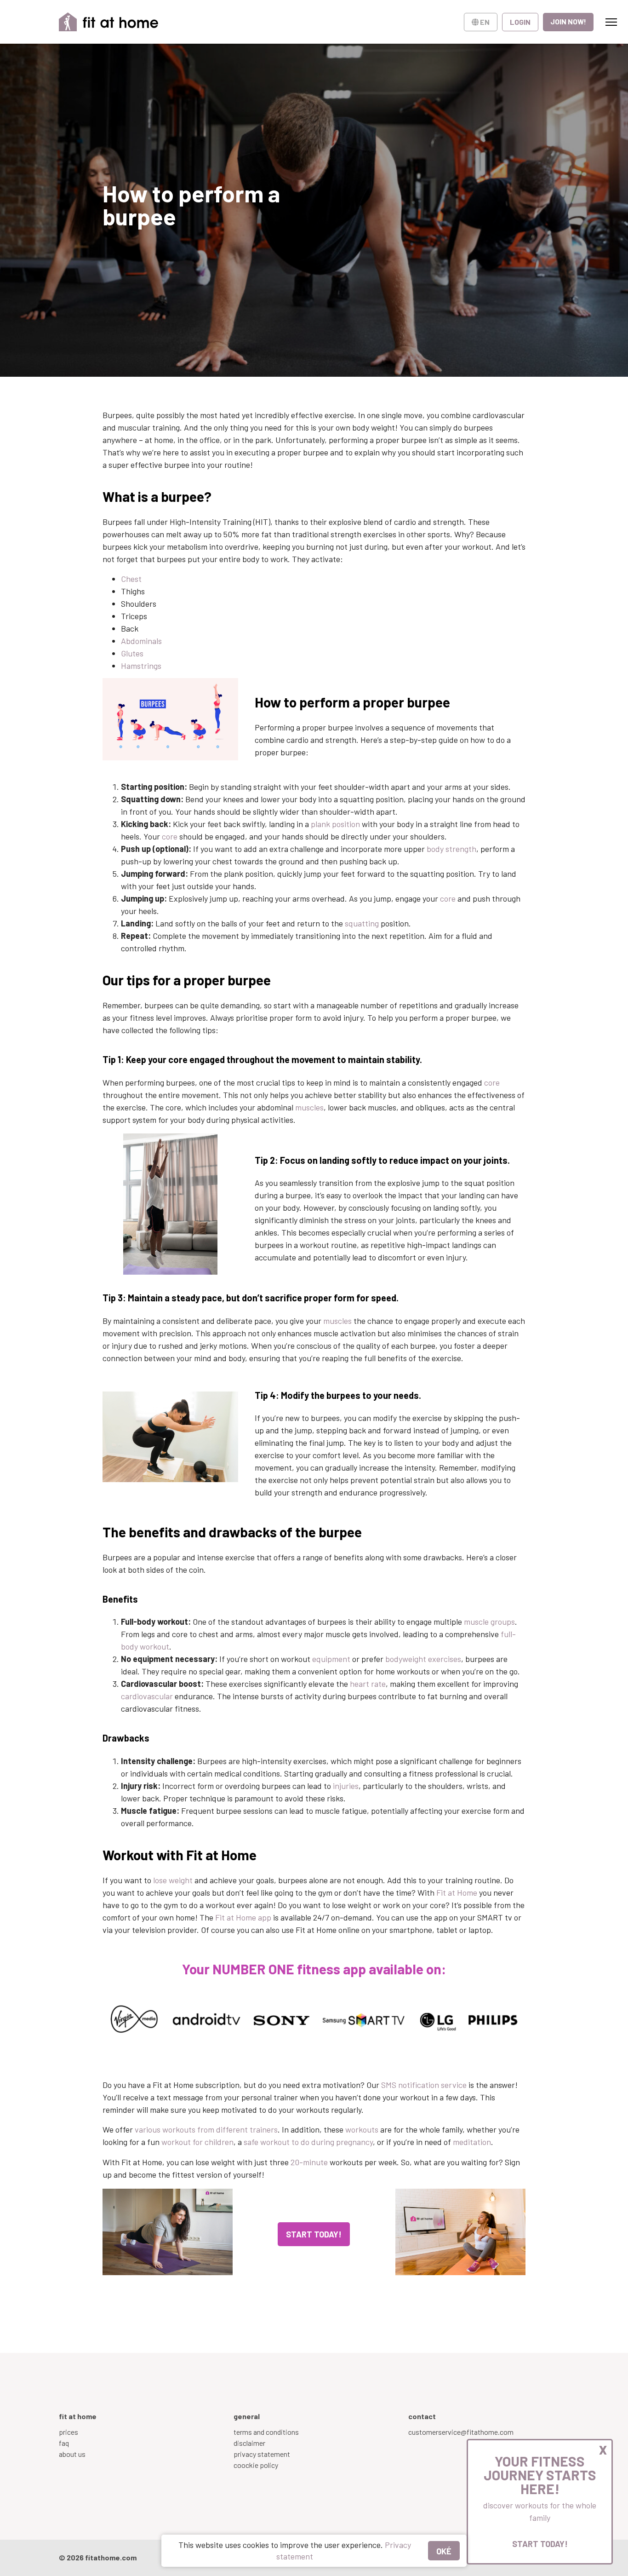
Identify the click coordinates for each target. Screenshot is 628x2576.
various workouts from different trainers (206, 2129)
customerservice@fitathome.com (461, 2432)
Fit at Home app (243, 1917)
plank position (335, 824)
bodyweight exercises (423, 1659)
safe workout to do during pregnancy (308, 2142)
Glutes (132, 653)
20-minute (309, 2162)
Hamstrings (141, 666)
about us (72, 2454)
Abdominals (141, 641)
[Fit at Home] (109, 22)
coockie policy (256, 2465)
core (170, 836)
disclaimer (249, 2443)
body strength (451, 849)
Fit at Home (457, 1892)
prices (69, 2432)
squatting (362, 923)
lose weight (172, 1880)
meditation (472, 2142)
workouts (362, 2129)
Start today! (540, 2544)
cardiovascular (147, 1696)
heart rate (368, 1684)
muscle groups (489, 1621)
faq (64, 2443)
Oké (444, 2551)
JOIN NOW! (568, 21)
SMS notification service (424, 2085)
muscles (309, 1107)
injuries (346, 1786)
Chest (131, 579)
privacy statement (262, 2454)
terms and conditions (266, 2432)
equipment (331, 1659)
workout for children (197, 2142)
